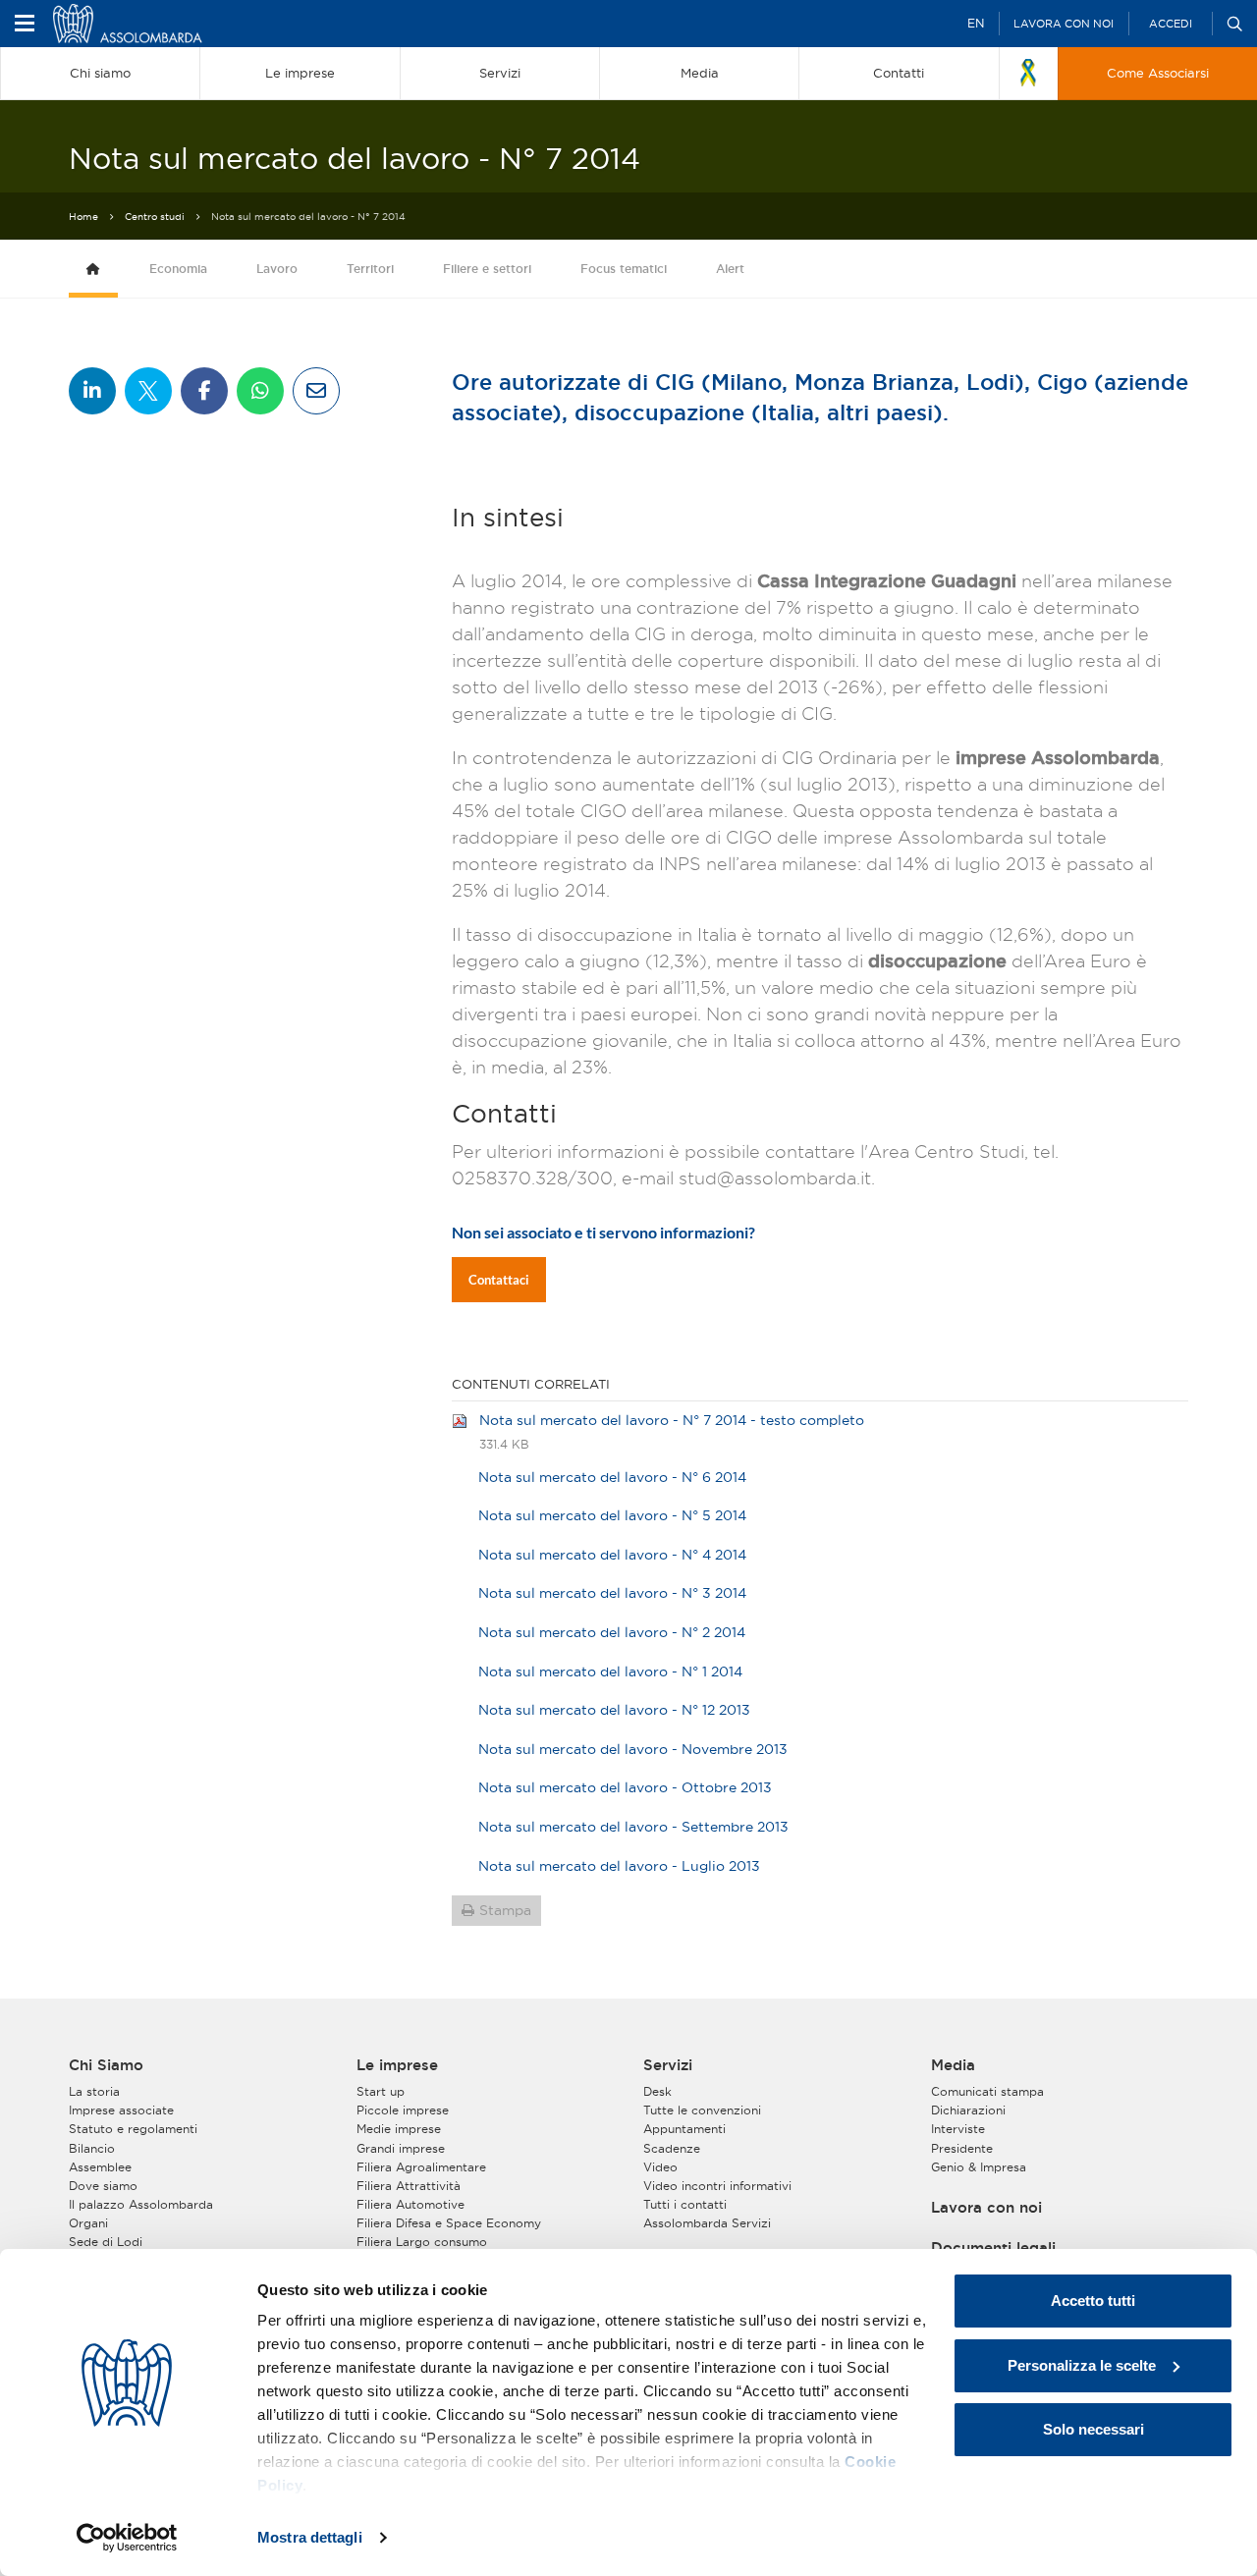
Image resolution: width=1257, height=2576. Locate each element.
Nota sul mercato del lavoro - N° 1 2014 (610, 1672)
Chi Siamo (106, 2065)
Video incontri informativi (717, 2186)
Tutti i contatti (685, 2204)
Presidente (962, 2148)
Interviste (958, 2129)
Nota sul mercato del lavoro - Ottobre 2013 (625, 1787)
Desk (657, 2091)
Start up (381, 2091)
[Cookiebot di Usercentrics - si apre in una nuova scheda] (127, 2538)
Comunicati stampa (987, 2091)
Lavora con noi (1064, 24)
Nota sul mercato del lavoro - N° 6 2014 (612, 1477)
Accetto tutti (1093, 2301)
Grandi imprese (401, 2148)
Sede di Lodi (106, 2242)
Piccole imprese (403, 2110)
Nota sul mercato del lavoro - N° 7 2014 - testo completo (672, 1420)
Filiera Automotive (410, 2204)
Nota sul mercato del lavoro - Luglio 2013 (619, 1866)
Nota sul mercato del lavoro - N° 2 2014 (612, 1632)
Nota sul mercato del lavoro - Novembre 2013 (633, 1749)
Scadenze (672, 2148)
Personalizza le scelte (1082, 2365)
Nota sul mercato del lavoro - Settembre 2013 (633, 1827)
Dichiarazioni (968, 2110)
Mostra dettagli (310, 2537)
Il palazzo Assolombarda (141, 2204)
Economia (178, 269)
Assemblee (100, 2167)
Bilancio (92, 2148)
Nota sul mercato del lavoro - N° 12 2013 (614, 1710)
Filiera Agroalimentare (421, 2167)
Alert (730, 269)
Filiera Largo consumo (422, 2242)
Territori (370, 269)
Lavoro (277, 269)
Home (83, 217)
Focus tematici (624, 269)
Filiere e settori (487, 269)
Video (660, 2167)
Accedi (1171, 24)
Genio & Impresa (979, 2167)
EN (976, 23)
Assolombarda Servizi (707, 2223)
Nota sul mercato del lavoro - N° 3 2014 (612, 1593)
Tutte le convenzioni (702, 2110)
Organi (88, 2223)
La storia (94, 2091)
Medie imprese (399, 2129)
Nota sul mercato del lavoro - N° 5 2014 (612, 1515)
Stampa (505, 1910)
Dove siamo (103, 2186)
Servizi (668, 2065)
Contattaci (499, 1280)
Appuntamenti (684, 2129)
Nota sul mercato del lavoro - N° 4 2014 (612, 1555)
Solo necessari (1093, 2429)
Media (953, 2065)
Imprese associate (121, 2110)
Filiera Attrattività (409, 2186)
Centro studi (155, 217)
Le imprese (397, 2065)
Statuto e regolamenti (133, 2129)
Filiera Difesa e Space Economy (449, 2223)
